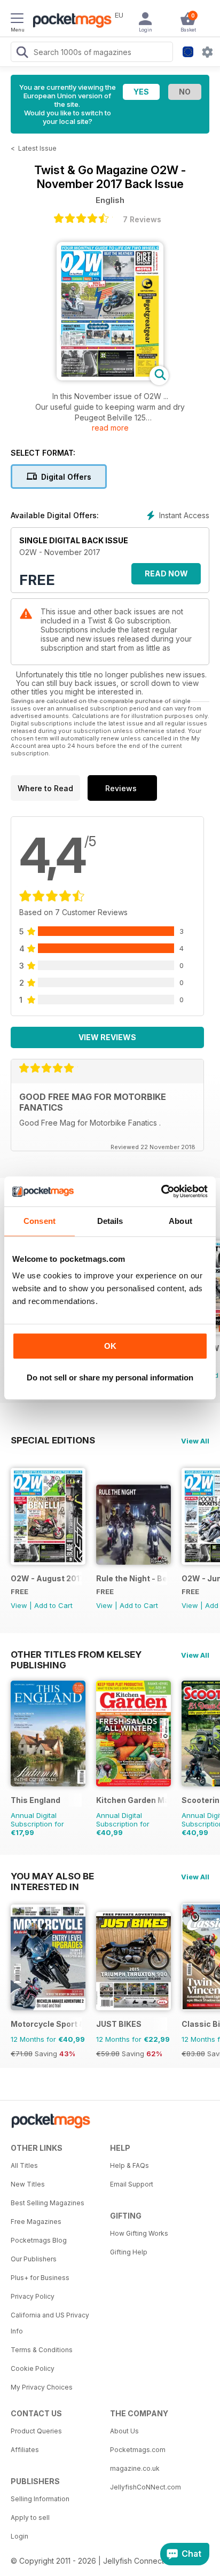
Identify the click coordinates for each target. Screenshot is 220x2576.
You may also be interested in (52, 1876)
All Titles (24, 2165)
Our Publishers (34, 2259)
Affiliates (25, 2450)
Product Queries (36, 2431)
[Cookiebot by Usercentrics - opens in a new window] (161, 1191)
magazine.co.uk (135, 2468)
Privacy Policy (33, 2296)
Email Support (132, 2184)
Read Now (166, 573)
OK (110, 1346)
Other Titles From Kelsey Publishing (76, 1654)
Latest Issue (37, 148)
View (19, 1605)
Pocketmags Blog (39, 2240)
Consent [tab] (40, 1221)
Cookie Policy (33, 2368)
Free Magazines (36, 2222)
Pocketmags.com (138, 2450)
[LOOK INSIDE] (110, 377)
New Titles (28, 2184)
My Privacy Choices (42, 2387)
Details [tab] (110, 1221)
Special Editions (53, 1440)
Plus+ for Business (40, 2278)
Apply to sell (30, 2518)
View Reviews (107, 1037)
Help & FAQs (129, 2165)
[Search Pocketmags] (22, 53)
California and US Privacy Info (50, 2323)
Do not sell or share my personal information (110, 1377)
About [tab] (180, 1221)
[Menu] (17, 20)
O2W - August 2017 (46, 1578)
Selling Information (40, 2499)
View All (195, 1441)
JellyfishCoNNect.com (146, 2487)
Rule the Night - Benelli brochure (132, 1578)
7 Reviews (142, 219)
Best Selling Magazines (48, 2203)
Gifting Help (129, 2252)
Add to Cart (53, 1605)
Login (19, 2536)
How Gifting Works (139, 2233)
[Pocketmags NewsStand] (69, 21)
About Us (124, 2431)
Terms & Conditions (42, 2350)
